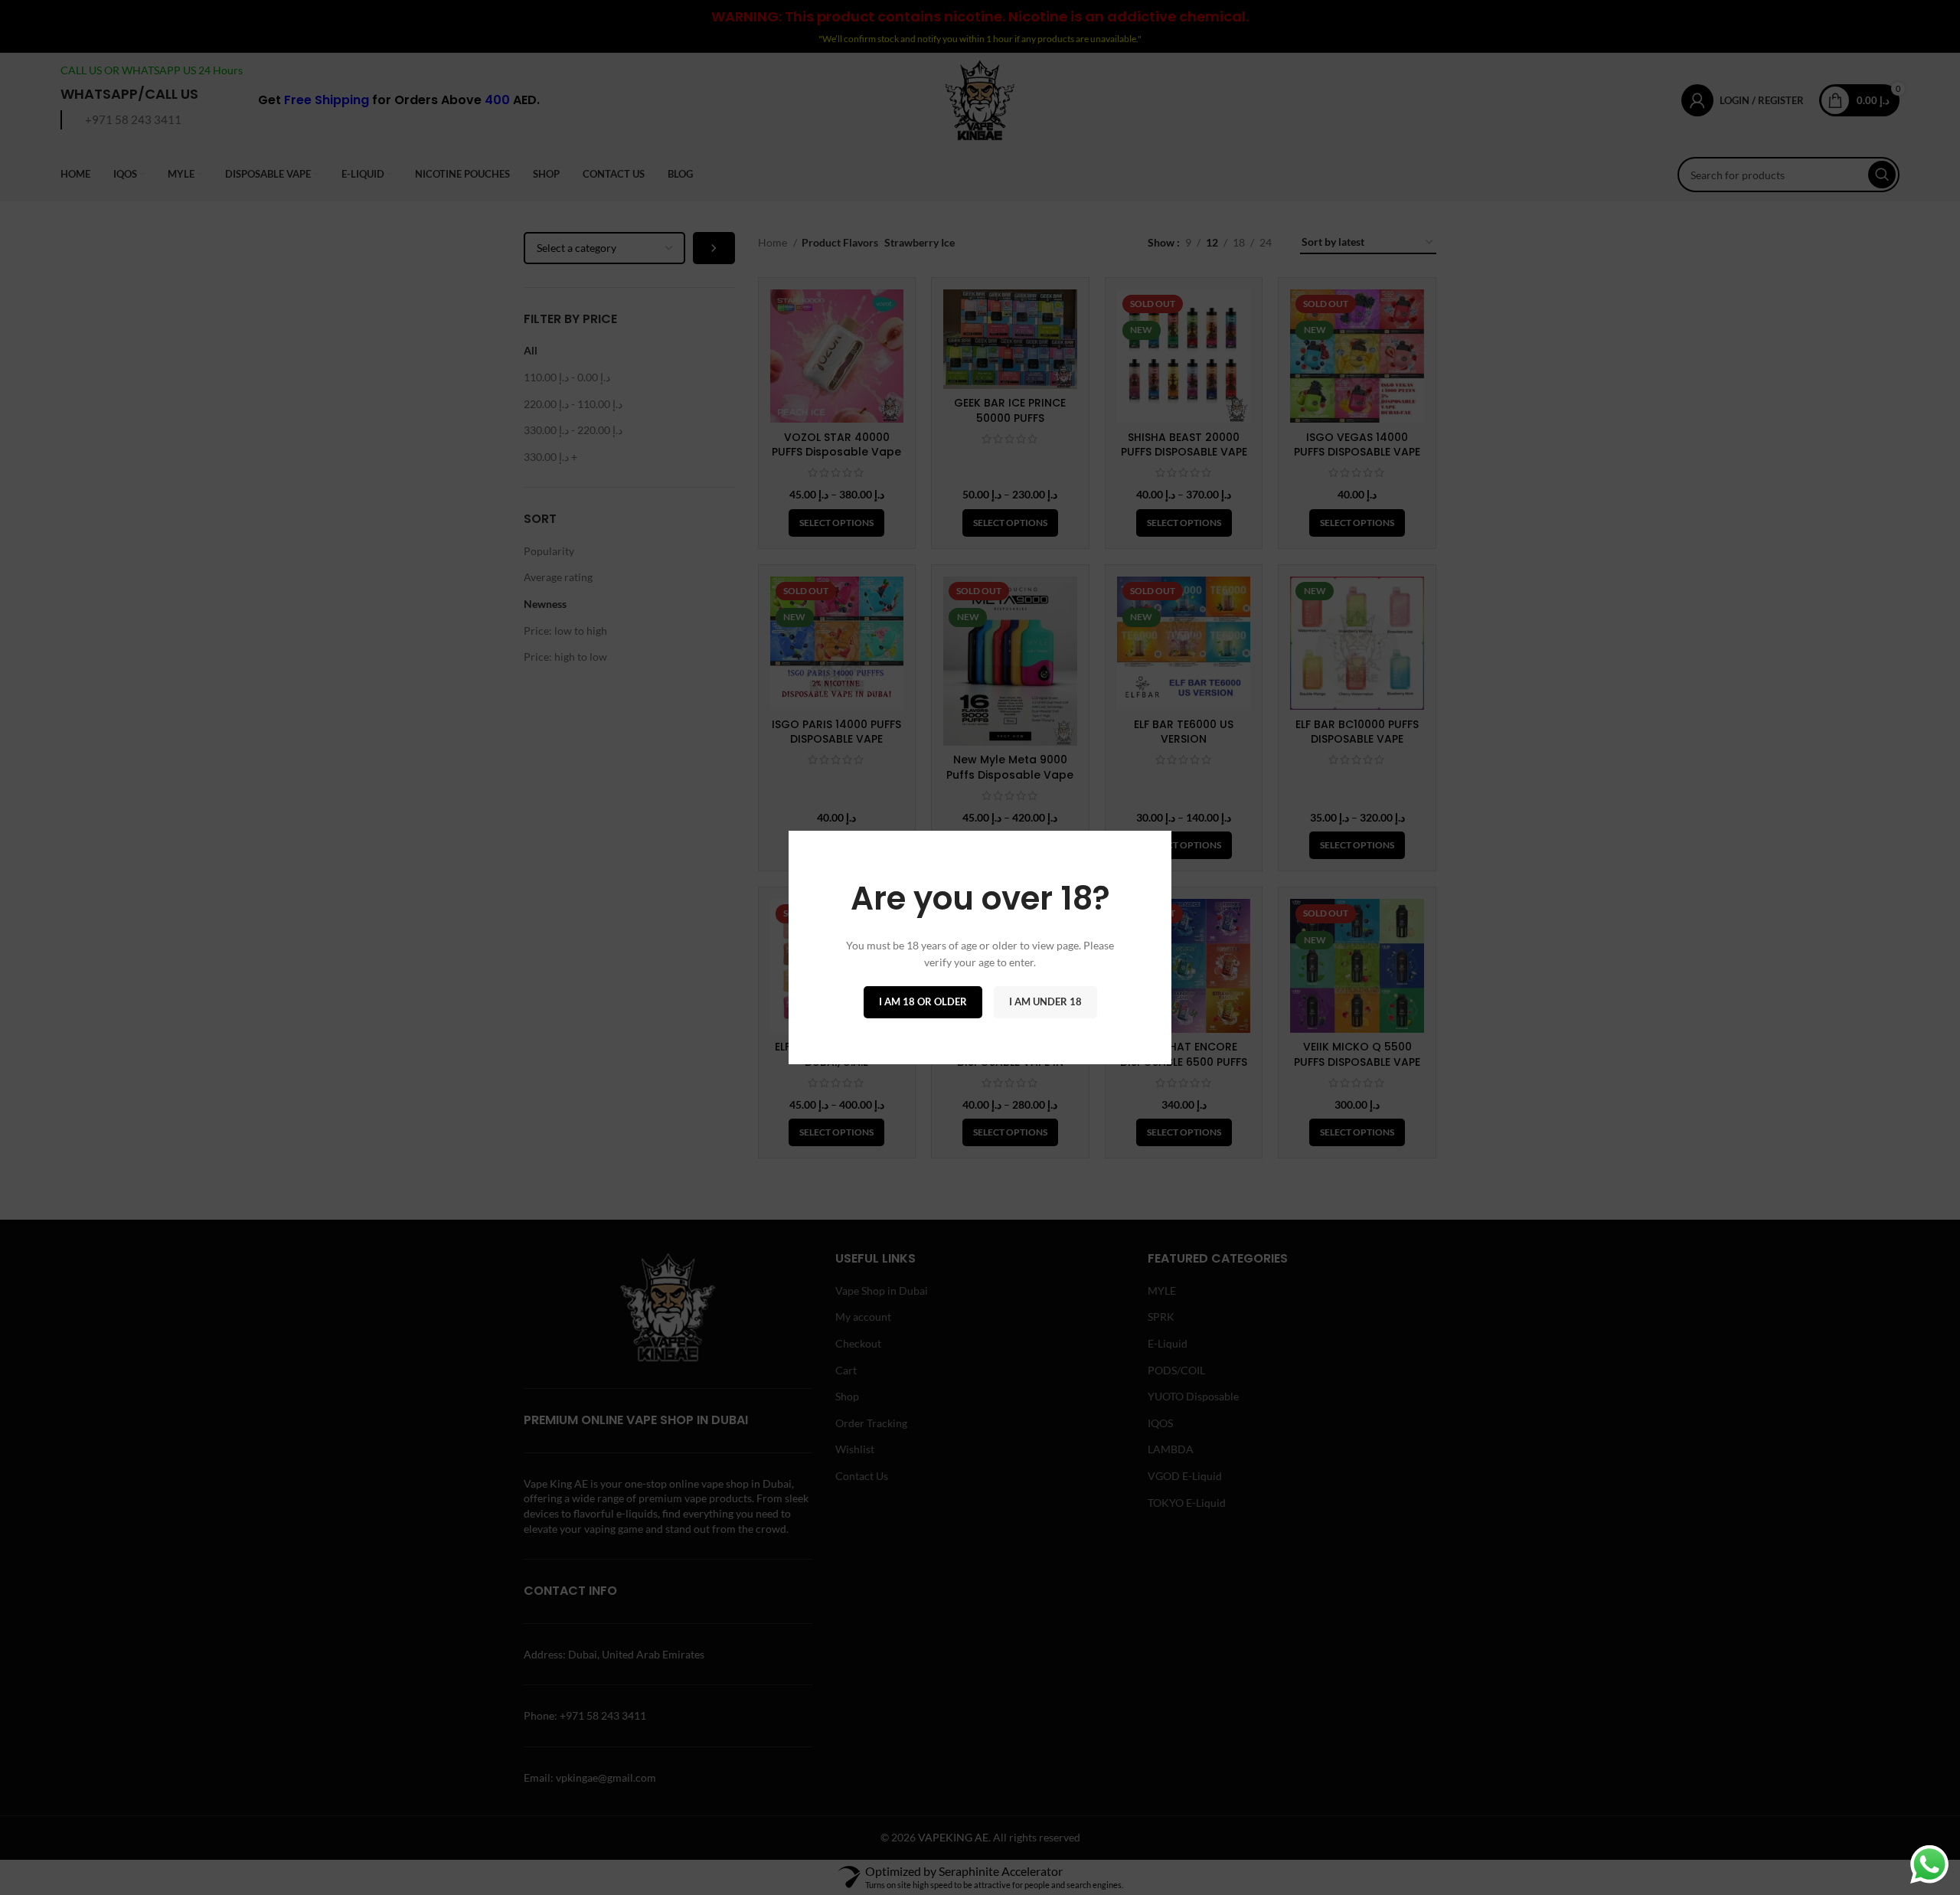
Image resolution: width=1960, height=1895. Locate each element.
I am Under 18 (1045, 1001)
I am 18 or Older (923, 1001)
